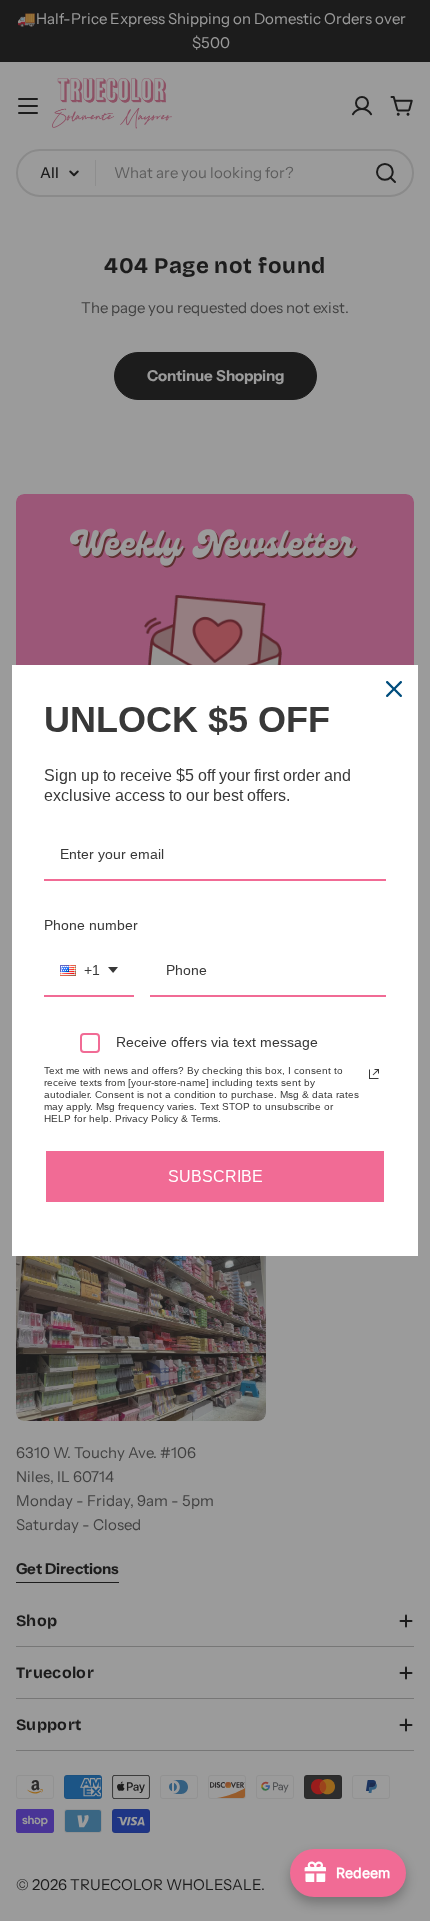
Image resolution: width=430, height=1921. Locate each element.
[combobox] (89, 971)
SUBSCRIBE (215, 1176)
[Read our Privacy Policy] (374, 1074)
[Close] (394, 689)
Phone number (91, 925)
